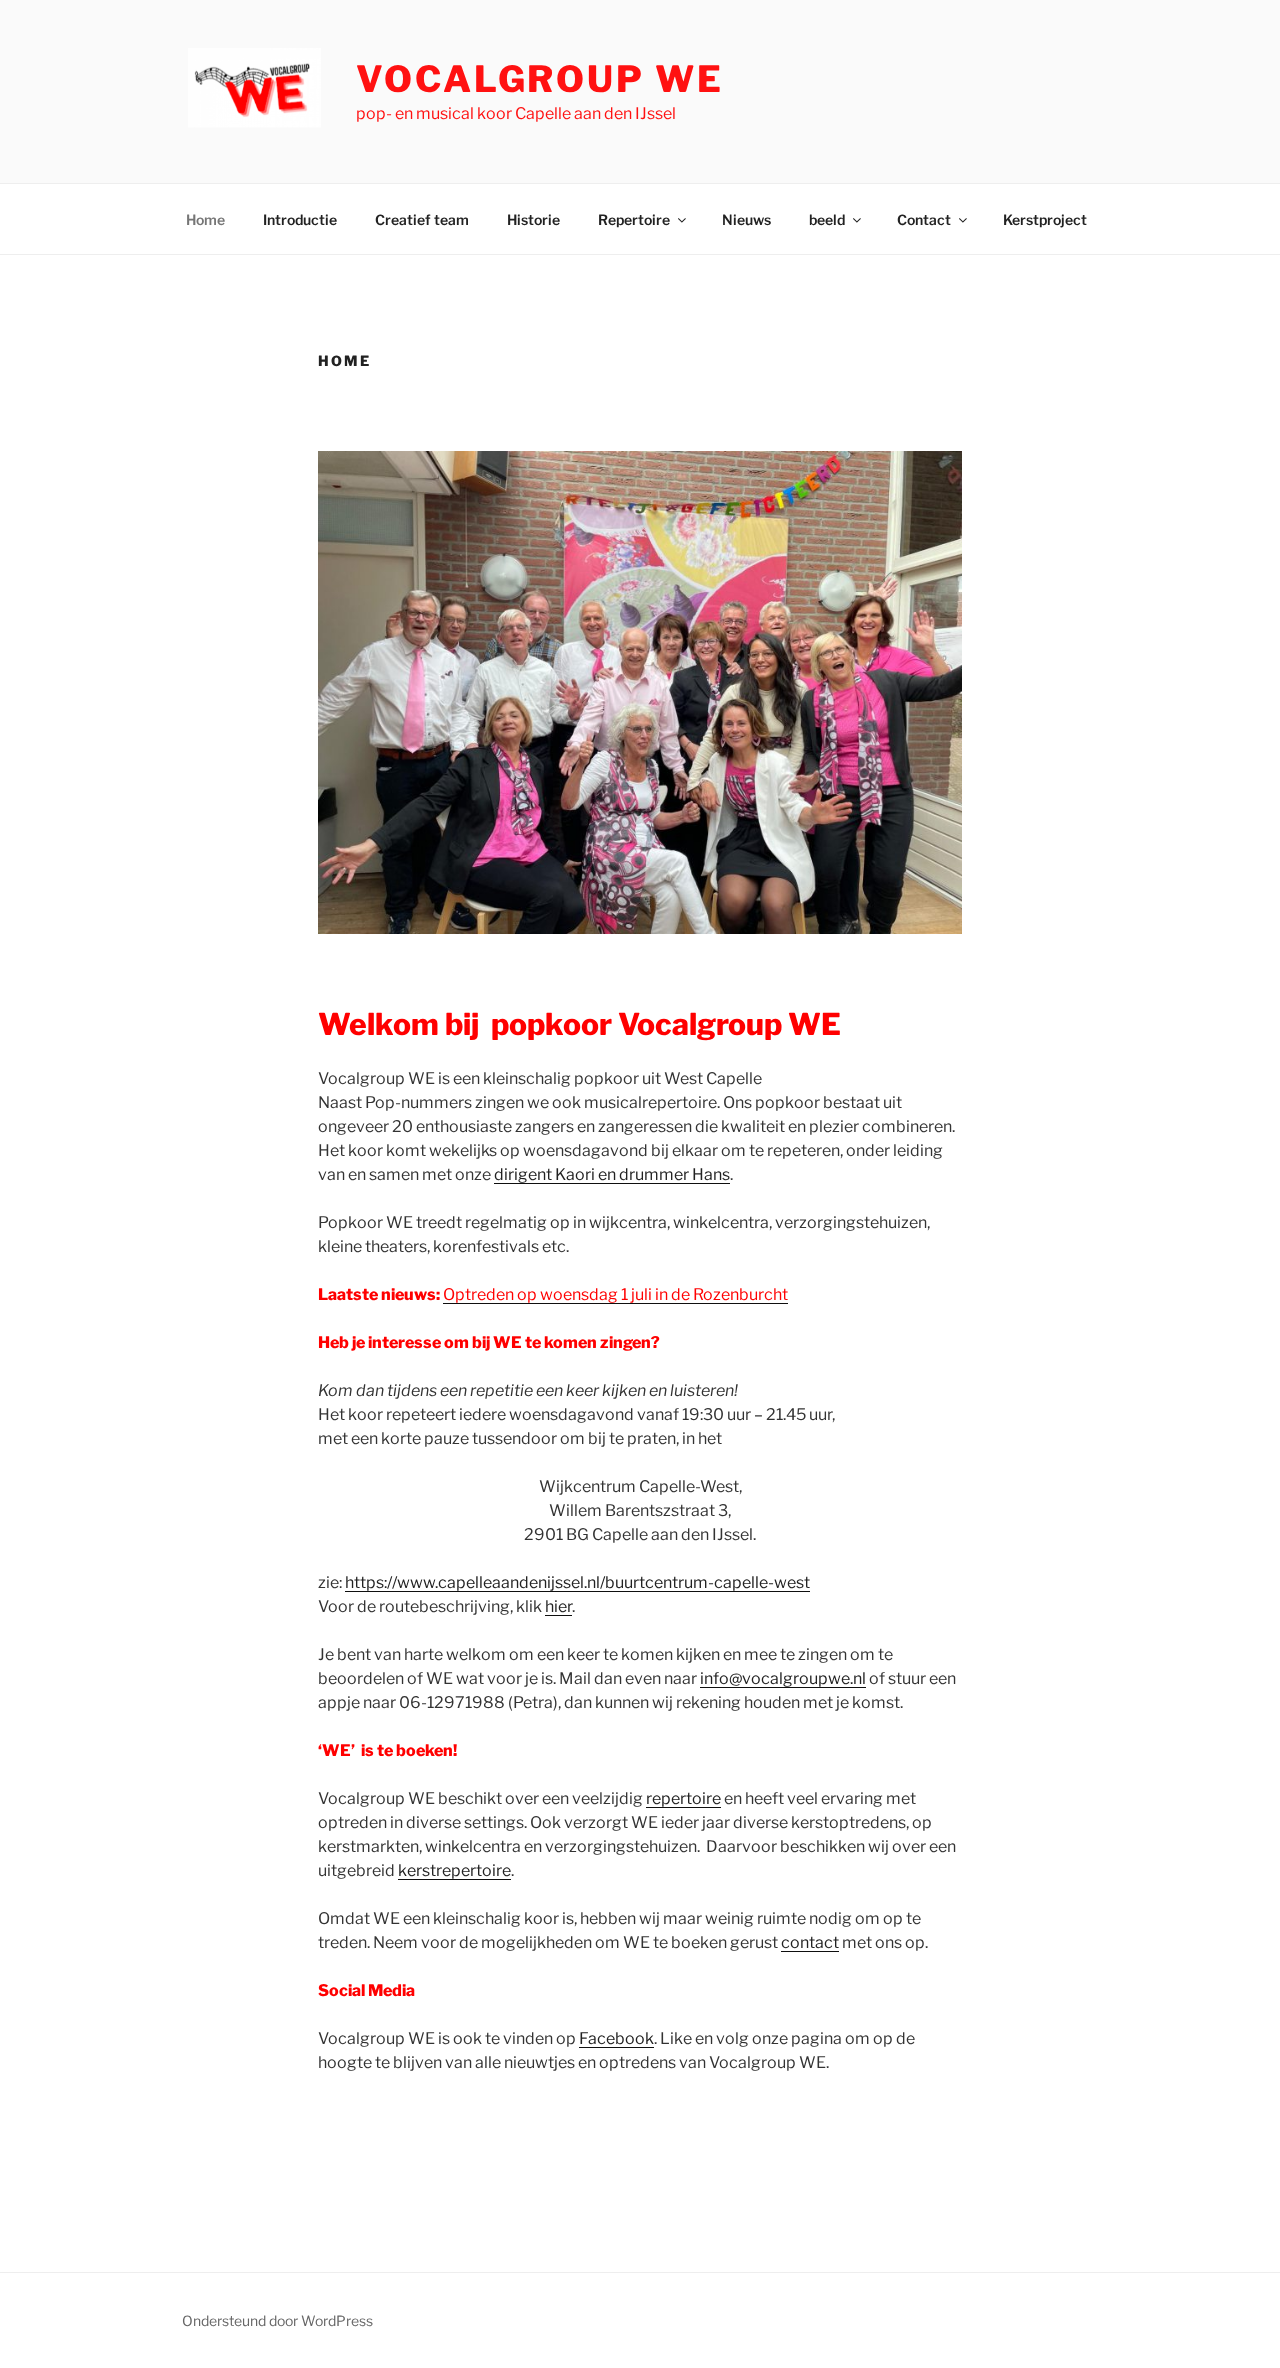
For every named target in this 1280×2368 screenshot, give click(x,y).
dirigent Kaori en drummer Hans (612, 1174)
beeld (827, 219)
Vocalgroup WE (539, 79)
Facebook (616, 2038)
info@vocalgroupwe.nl (783, 1678)
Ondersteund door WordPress (277, 2320)
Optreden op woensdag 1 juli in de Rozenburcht (615, 1294)
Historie (533, 219)
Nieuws (746, 219)
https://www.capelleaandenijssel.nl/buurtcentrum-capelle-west (577, 1582)
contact (810, 1942)
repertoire (683, 1798)
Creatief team (422, 219)
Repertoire (634, 219)
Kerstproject (1045, 219)
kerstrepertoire (454, 1870)
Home (205, 219)
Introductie (300, 219)
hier (558, 1606)
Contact (924, 219)
